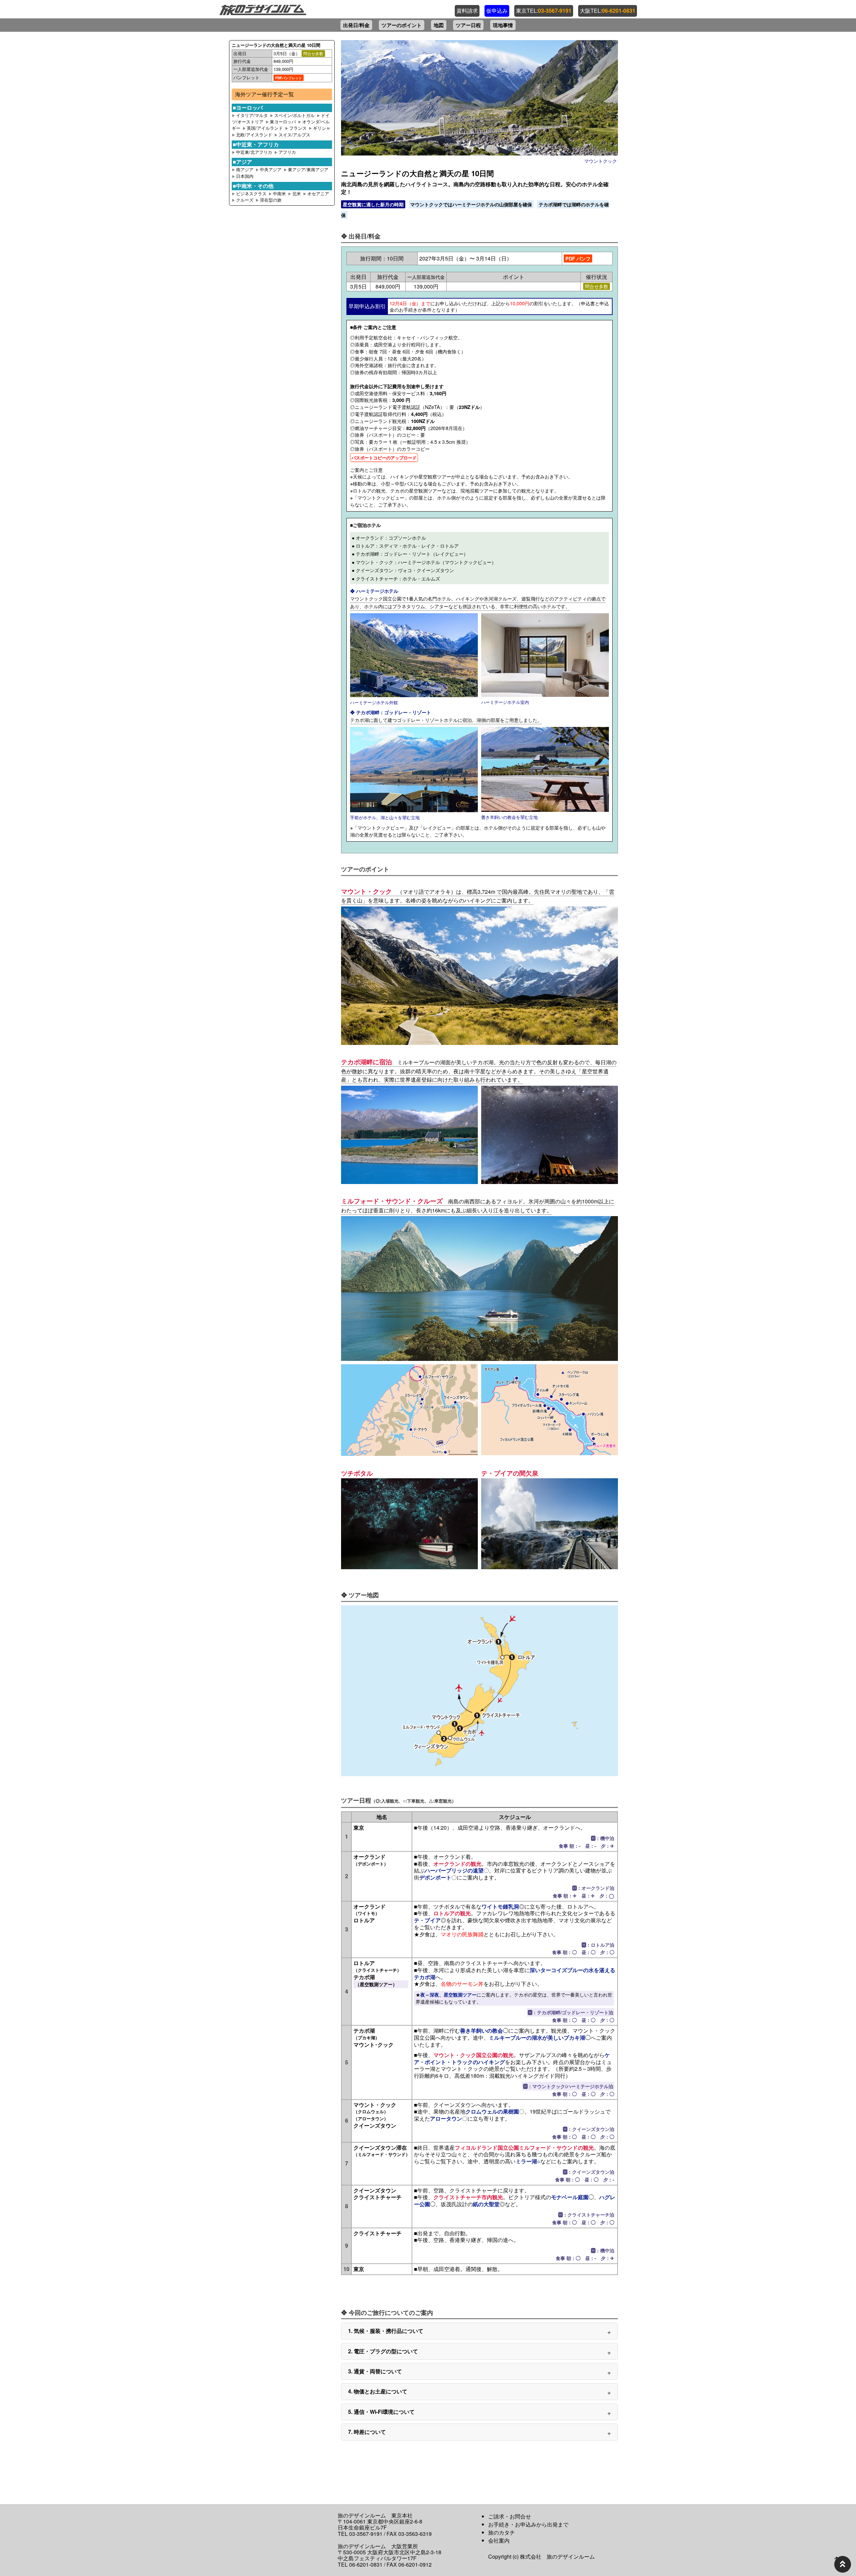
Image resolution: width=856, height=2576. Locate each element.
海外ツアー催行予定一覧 (264, 94)
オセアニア (318, 193)
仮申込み (497, 11)
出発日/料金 (356, 25)
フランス (298, 128)
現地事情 (503, 25)
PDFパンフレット (289, 78)
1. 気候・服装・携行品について (386, 2331)
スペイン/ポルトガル (294, 115)
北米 (297, 193)
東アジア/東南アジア (308, 169)
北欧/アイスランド (254, 135)
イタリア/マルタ (252, 115)
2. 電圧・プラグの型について (383, 2351)
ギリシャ (322, 128)
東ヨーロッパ (283, 122)
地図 (439, 25)
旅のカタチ (502, 2532)
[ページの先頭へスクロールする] (843, 2564)
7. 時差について (367, 2432)
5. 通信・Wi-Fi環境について (381, 2412)
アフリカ (287, 152)
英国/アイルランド (265, 128)
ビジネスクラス (251, 193)
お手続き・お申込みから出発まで (528, 2524)
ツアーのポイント (402, 25)
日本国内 (245, 176)
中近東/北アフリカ (255, 152)
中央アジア (271, 169)
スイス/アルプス (294, 135)
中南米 (280, 193)
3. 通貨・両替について (375, 2371)
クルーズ (245, 200)
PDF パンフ (578, 258)
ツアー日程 (468, 25)
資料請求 (467, 11)
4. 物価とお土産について (378, 2391)
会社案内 (499, 2540)
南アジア (245, 169)
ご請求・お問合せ (510, 2516)
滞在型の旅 (271, 200)
